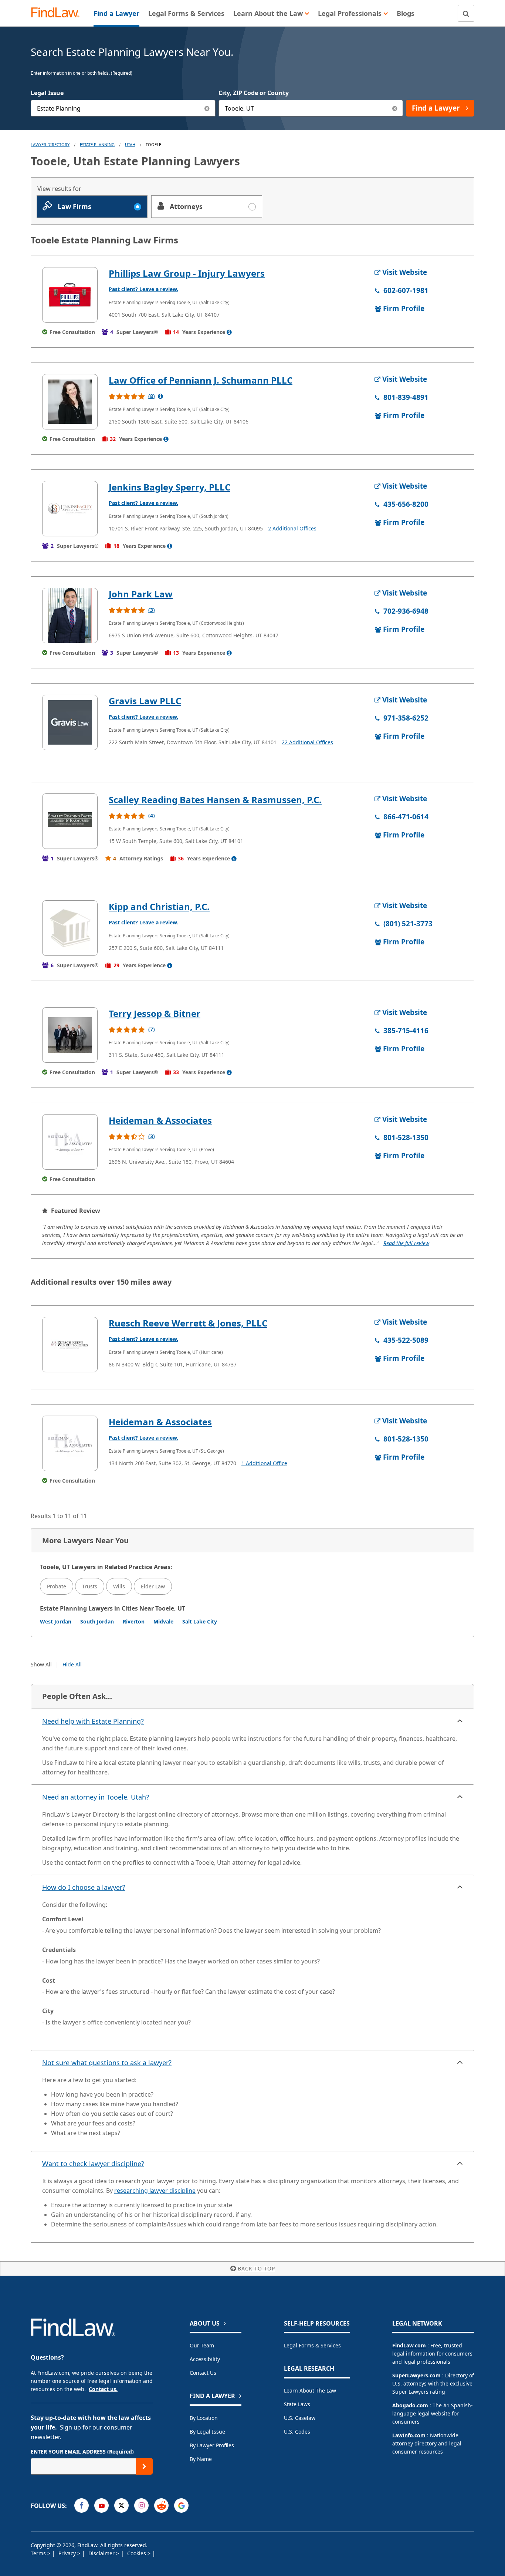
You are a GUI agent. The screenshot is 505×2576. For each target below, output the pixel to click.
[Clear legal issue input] (207, 108)
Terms (39, 2553)
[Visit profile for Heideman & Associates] (70, 1142)
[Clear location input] (395, 108)
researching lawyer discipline (155, 2191)
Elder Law (153, 1586)
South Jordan (97, 1621)
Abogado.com (410, 2405)
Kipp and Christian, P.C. (159, 906)
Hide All (72, 1664)
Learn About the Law (310, 2390)
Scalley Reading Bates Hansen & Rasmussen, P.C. (215, 800)
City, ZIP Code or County (254, 93)
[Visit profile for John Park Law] (70, 616)
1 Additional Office (264, 1463)
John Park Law (141, 594)
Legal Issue (47, 93)
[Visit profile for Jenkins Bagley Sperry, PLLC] (70, 509)
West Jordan (56, 1621)
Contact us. (103, 2389)
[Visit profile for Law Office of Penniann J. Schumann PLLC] (70, 402)
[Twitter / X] (121, 2506)
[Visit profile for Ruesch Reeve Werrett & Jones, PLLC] (70, 1345)
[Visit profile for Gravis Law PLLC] (70, 722)
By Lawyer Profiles (212, 2445)
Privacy (68, 2553)
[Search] (466, 13)
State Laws (297, 2404)
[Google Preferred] (181, 2506)
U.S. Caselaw (300, 2418)
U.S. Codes (297, 2432)
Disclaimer (102, 2553)
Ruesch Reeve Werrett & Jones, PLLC (188, 1323)
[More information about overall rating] (160, 396)
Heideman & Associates (160, 1120)
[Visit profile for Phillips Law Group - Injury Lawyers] (70, 295)
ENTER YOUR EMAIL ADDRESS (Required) (82, 2452)
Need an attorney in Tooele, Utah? (96, 1797)
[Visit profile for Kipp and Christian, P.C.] (70, 928)
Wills (119, 1586)
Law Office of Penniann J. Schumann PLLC (201, 380)
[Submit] (144, 2466)
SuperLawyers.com (416, 2375)
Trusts (90, 1586)
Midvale (163, 1621)
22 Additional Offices (307, 742)
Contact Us (203, 2373)
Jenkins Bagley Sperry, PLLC (170, 487)
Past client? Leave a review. (143, 289)
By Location (204, 2418)
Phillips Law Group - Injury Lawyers (187, 273)
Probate (57, 1586)
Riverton (134, 1621)
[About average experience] (229, 332)
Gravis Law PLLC (145, 701)
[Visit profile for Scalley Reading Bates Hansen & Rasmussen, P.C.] (70, 821)
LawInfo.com (409, 2435)
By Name (201, 2459)
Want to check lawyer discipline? (93, 2164)
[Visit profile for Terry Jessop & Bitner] (70, 1035)
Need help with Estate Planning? (93, 1721)
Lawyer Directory (50, 144)
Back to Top (256, 2268)
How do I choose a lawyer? (84, 1887)
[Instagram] (141, 2506)
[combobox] (123, 108)
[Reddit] (161, 2506)
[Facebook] (82, 2506)
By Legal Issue (207, 2432)
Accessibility (205, 2359)
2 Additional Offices (292, 528)
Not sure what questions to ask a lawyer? (107, 2063)
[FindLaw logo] (58, 13)
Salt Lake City (200, 1621)
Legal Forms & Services (312, 2345)
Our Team (202, 2345)
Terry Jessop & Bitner (155, 1013)
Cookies (137, 2553)
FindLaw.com (409, 2345)
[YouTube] (101, 2506)
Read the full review (406, 1243)
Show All (41, 1664)
